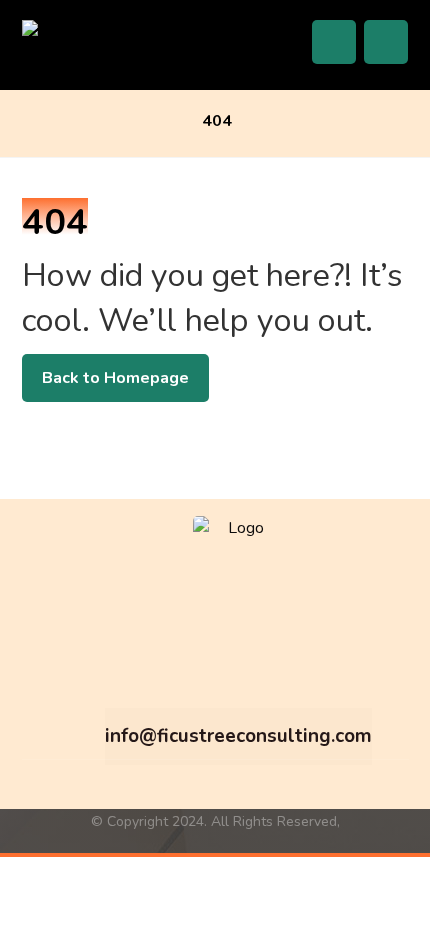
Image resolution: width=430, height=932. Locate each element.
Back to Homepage (115, 378)
